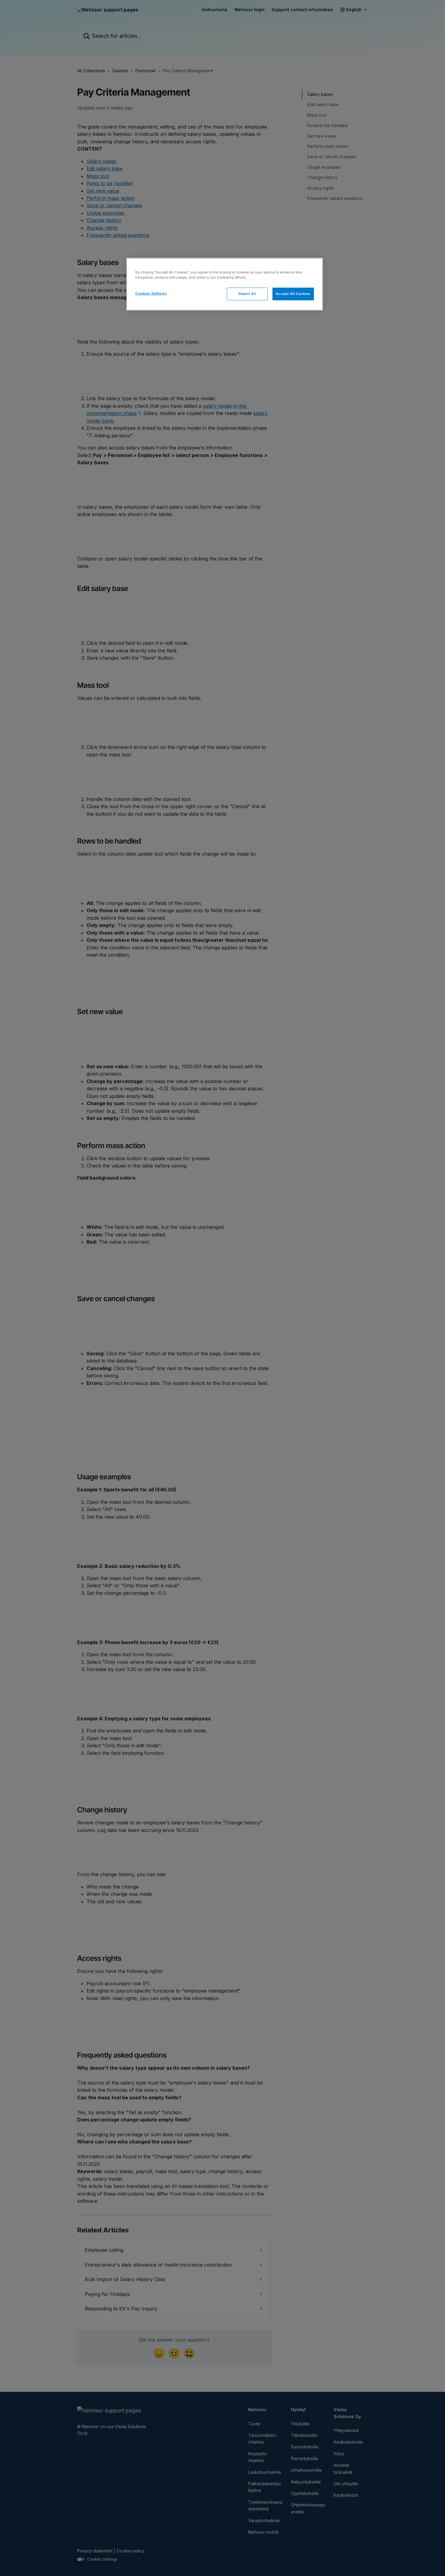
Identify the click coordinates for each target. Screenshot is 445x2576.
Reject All (247, 294)
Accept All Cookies (293, 294)
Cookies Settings (151, 293)
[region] (225, 284)
